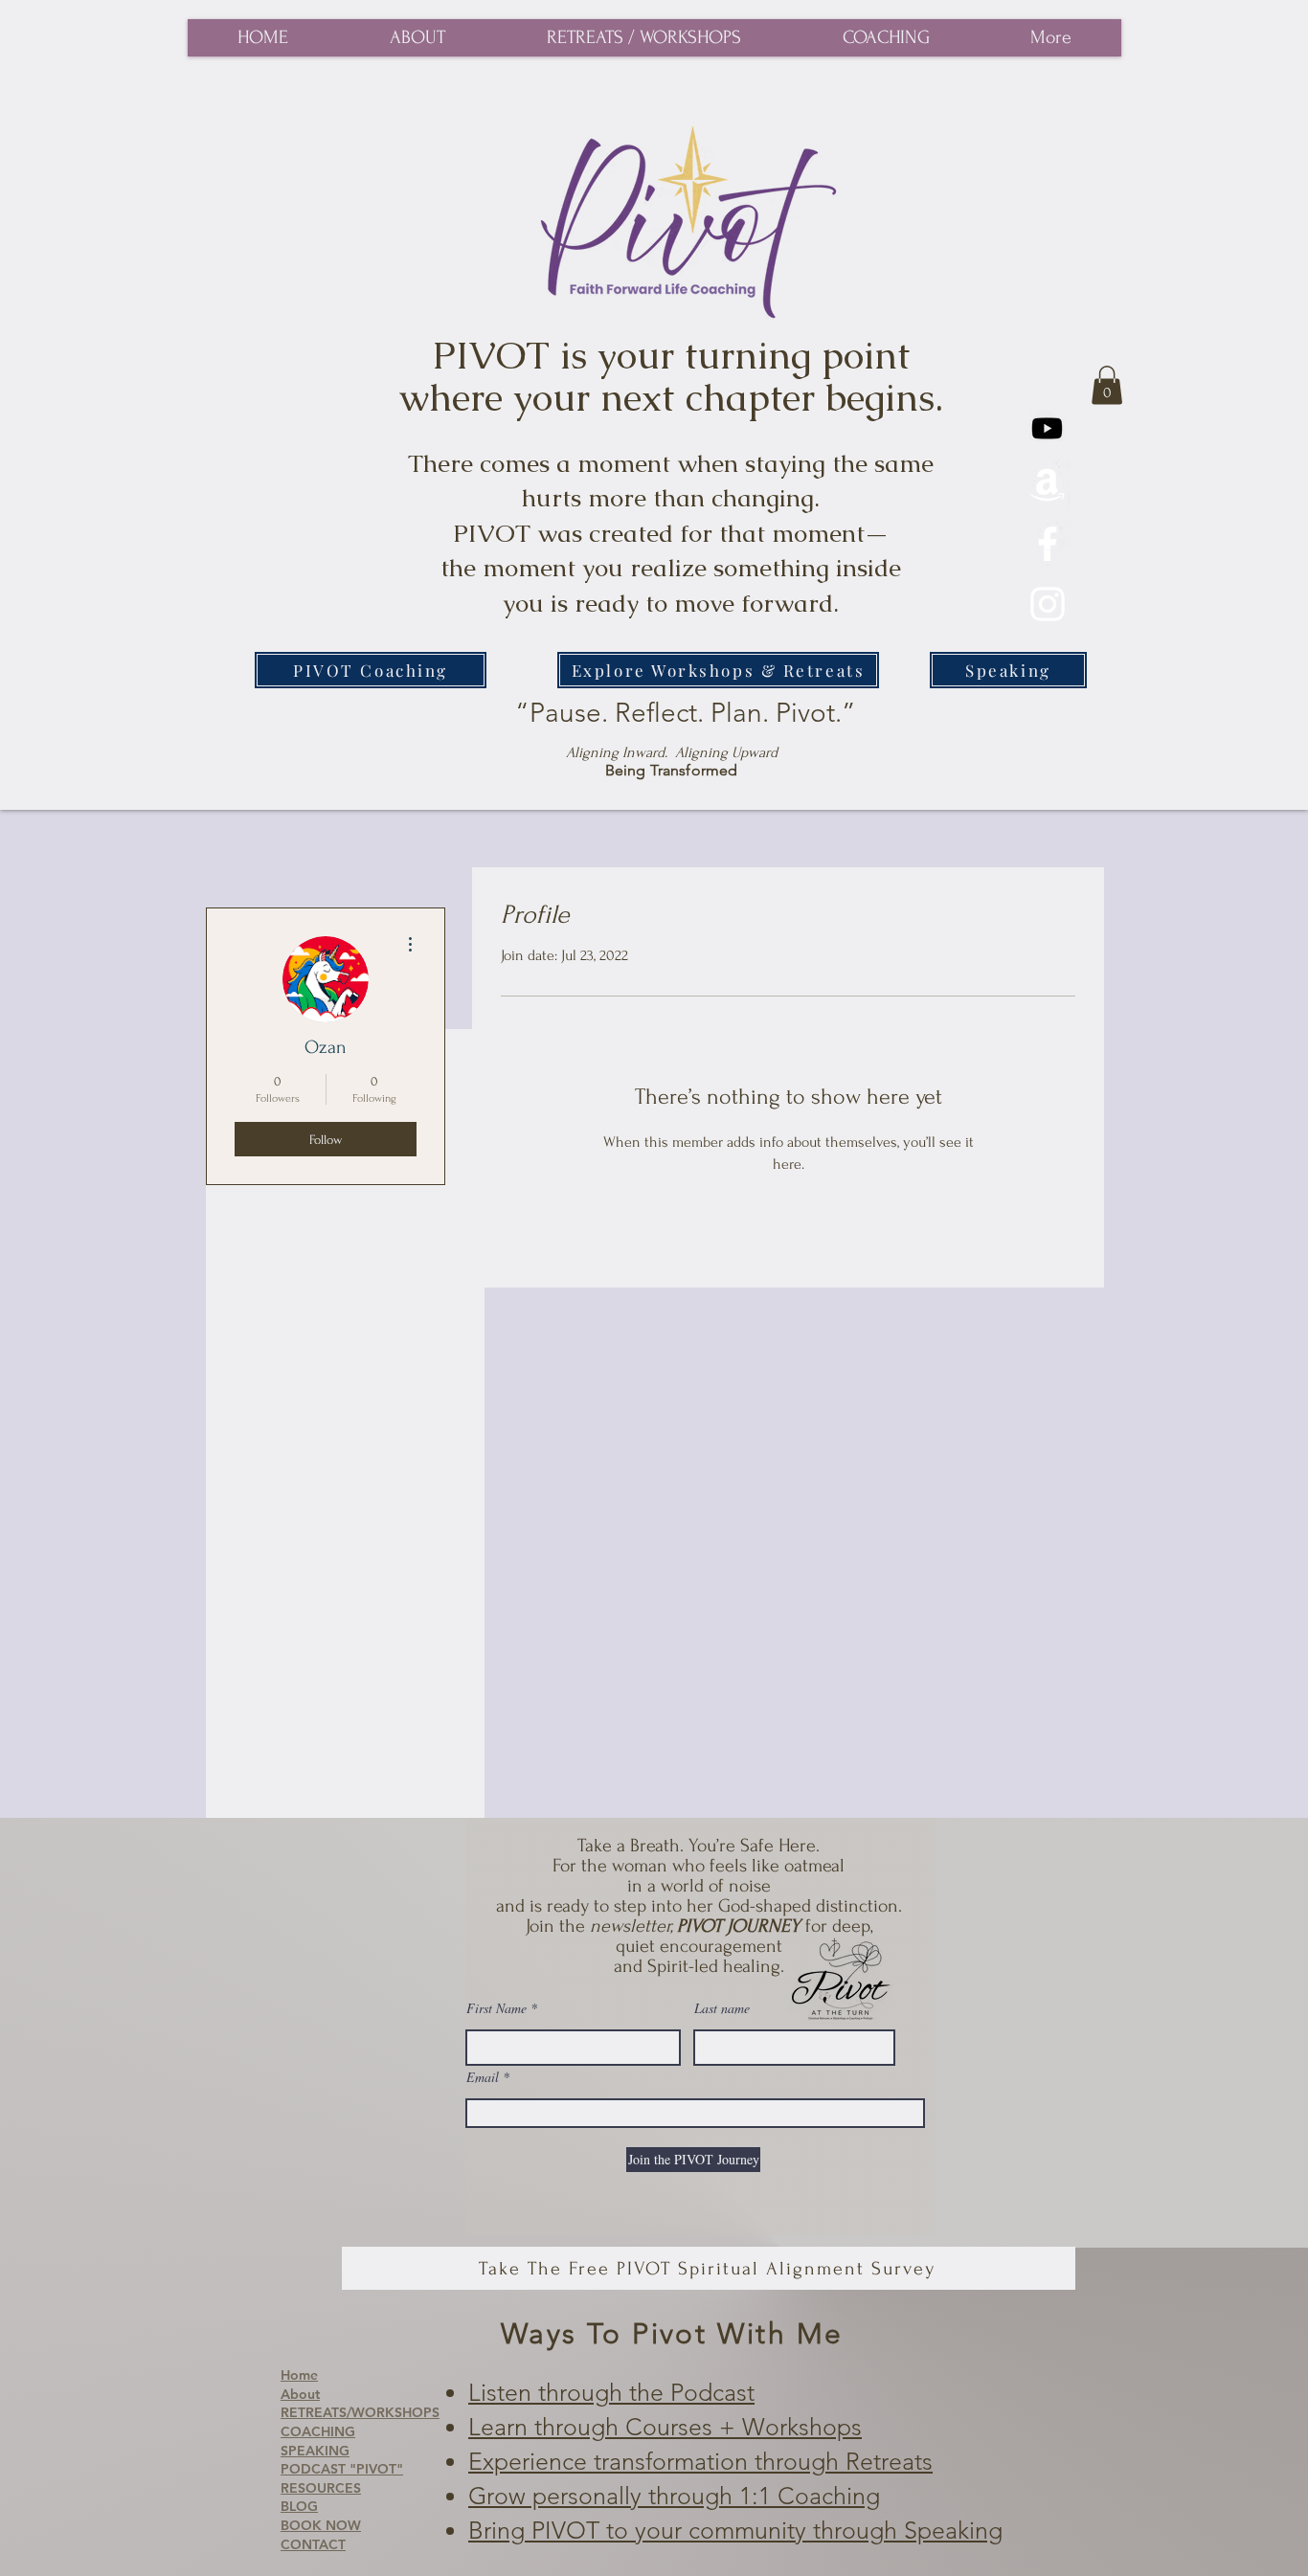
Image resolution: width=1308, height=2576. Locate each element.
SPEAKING (315, 2451)
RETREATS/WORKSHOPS (360, 2412)
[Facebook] (1048, 544)
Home (299, 2375)
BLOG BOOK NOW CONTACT (321, 2525)
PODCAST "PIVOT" (342, 2469)
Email (483, 2077)
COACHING (318, 2431)
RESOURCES (321, 2488)
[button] (1107, 385)
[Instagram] (1048, 604)
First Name (496, 2008)
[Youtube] (1047, 428)
